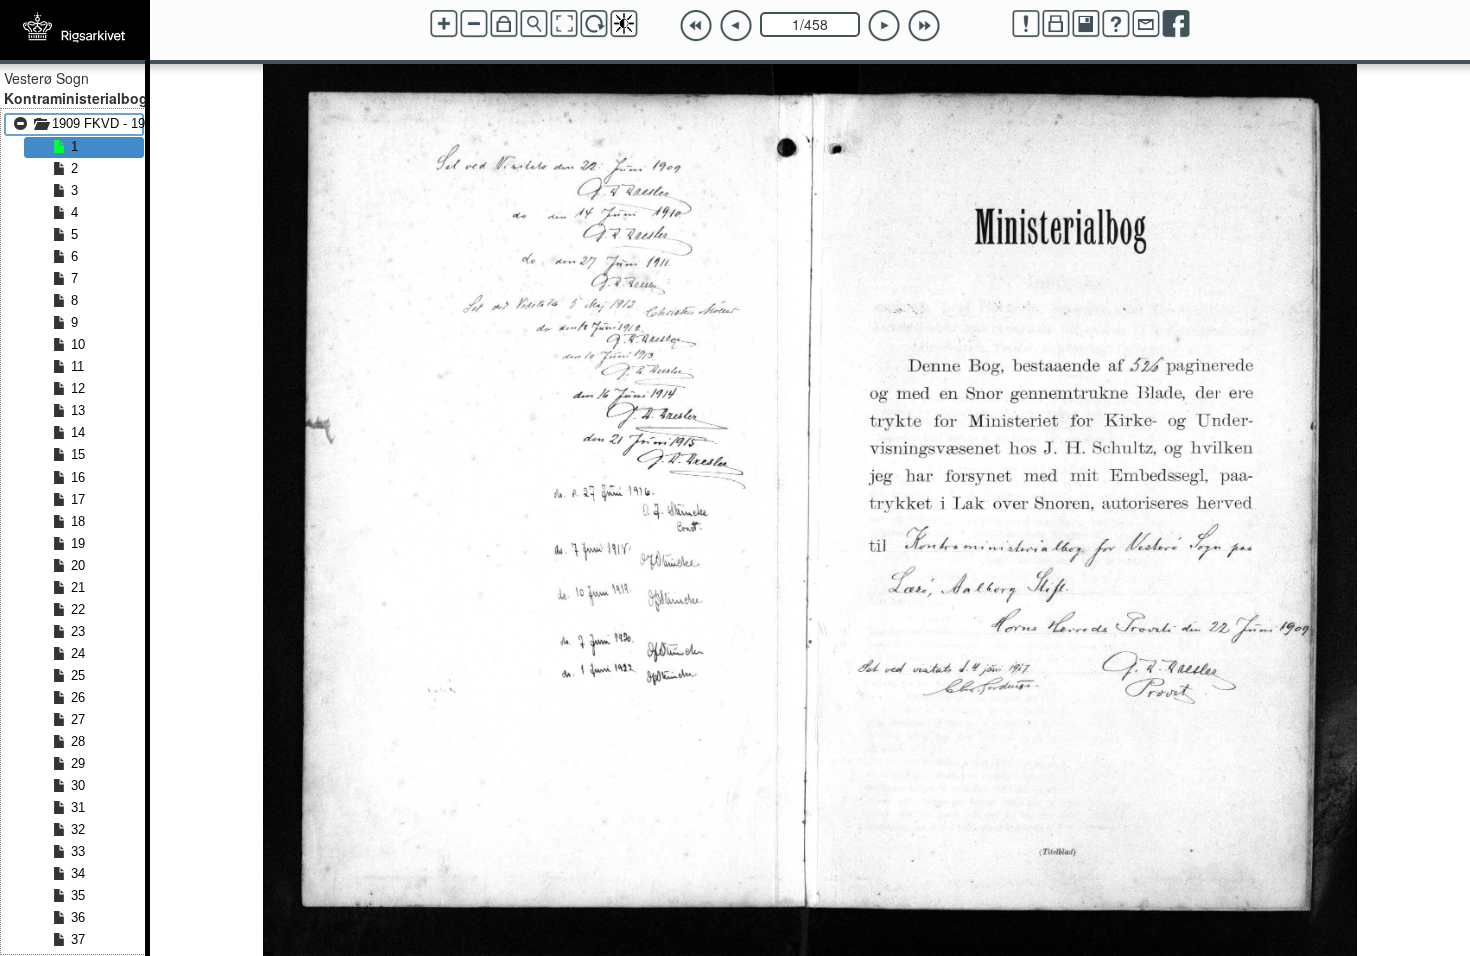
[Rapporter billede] (1026, 24)
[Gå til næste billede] (884, 26)
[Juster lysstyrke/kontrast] (624, 24)
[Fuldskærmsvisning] (564, 24)
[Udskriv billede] (1056, 24)
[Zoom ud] (474, 24)
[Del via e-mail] (1146, 24)
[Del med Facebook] (1176, 24)
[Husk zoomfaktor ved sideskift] (504, 24)
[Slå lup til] (534, 24)
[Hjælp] (1116, 24)
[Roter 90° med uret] (594, 24)
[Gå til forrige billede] (736, 26)
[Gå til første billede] (696, 26)
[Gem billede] (1086, 24)
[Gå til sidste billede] (924, 26)
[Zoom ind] (444, 24)
